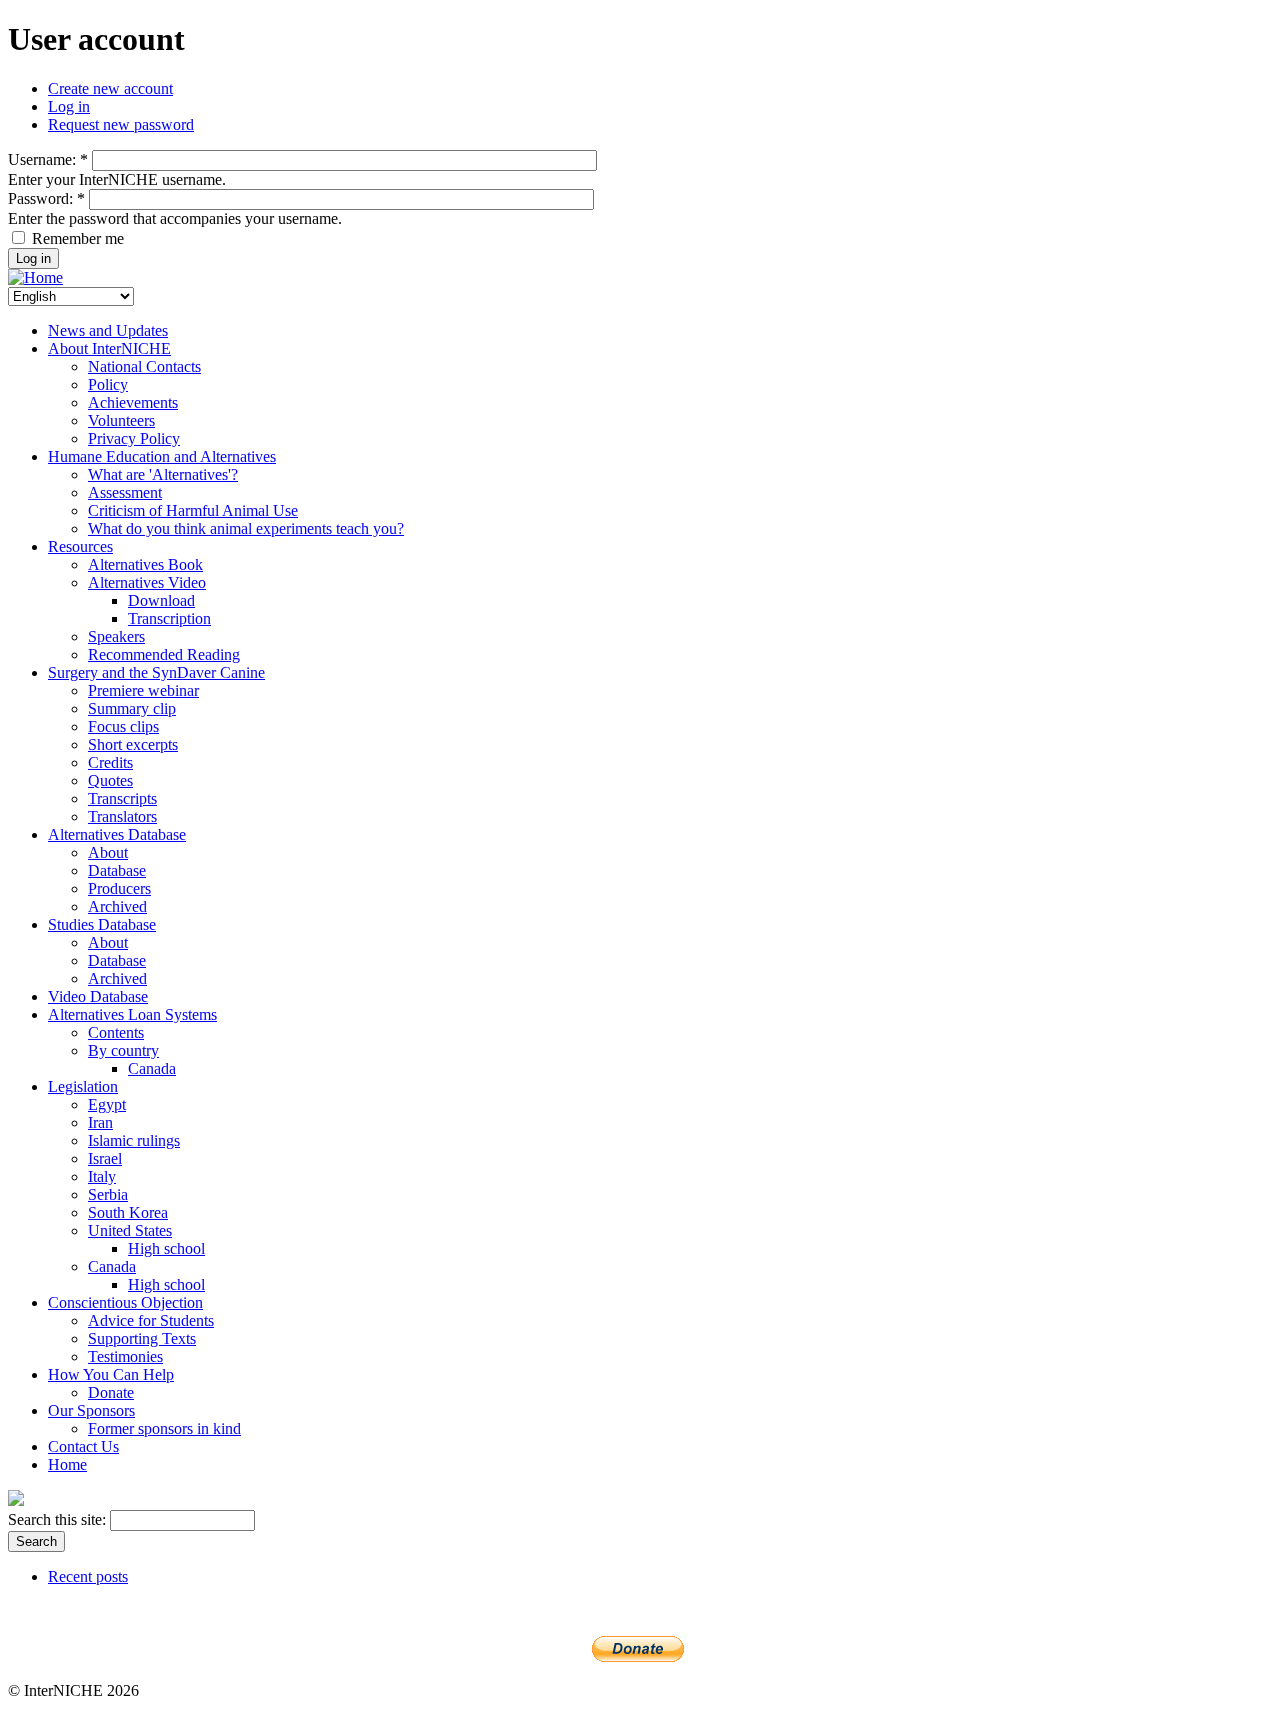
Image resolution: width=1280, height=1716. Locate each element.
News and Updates (108, 330)
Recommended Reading (164, 654)
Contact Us (83, 1446)
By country (123, 1050)
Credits (110, 762)
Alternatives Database (117, 834)
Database (117, 870)
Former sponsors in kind (164, 1428)
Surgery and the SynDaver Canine (156, 672)
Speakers (116, 636)
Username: (48, 159)
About (108, 852)
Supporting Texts (142, 1338)
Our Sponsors (91, 1410)
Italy (102, 1176)
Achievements (133, 402)
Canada (152, 1068)
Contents (116, 1032)
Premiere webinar (143, 690)
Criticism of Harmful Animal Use (193, 510)
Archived (117, 906)
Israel (105, 1158)
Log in (69, 106)
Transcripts (122, 798)
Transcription (169, 618)
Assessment (125, 492)
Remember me (76, 238)
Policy (108, 384)
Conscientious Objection (125, 1302)
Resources (80, 546)
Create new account (110, 88)
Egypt (107, 1104)
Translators (122, 816)
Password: (46, 198)
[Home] (35, 277)
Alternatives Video (147, 582)
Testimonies (125, 1356)
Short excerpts (133, 744)
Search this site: (59, 1519)
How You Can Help (111, 1374)
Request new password (121, 124)
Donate (111, 1392)
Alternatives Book (145, 564)
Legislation (83, 1086)
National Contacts (144, 366)
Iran (100, 1122)
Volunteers (121, 420)
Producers (119, 888)
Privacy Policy (134, 438)
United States (130, 1230)
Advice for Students (151, 1320)
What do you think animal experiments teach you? (246, 528)
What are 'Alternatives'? (163, 474)
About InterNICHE (109, 348)
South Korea (128, 1212)
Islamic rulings (134, 1140)
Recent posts (88, 1576)
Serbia (108, 1194)
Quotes (110, 780)
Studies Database (102, 924)
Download (161, 600)
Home (67, 1464)
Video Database (98, 996)
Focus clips (123, 726)
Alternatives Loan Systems (132, 1014)
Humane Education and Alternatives (162, 456)
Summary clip (132, 708)
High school (166, 1248)
